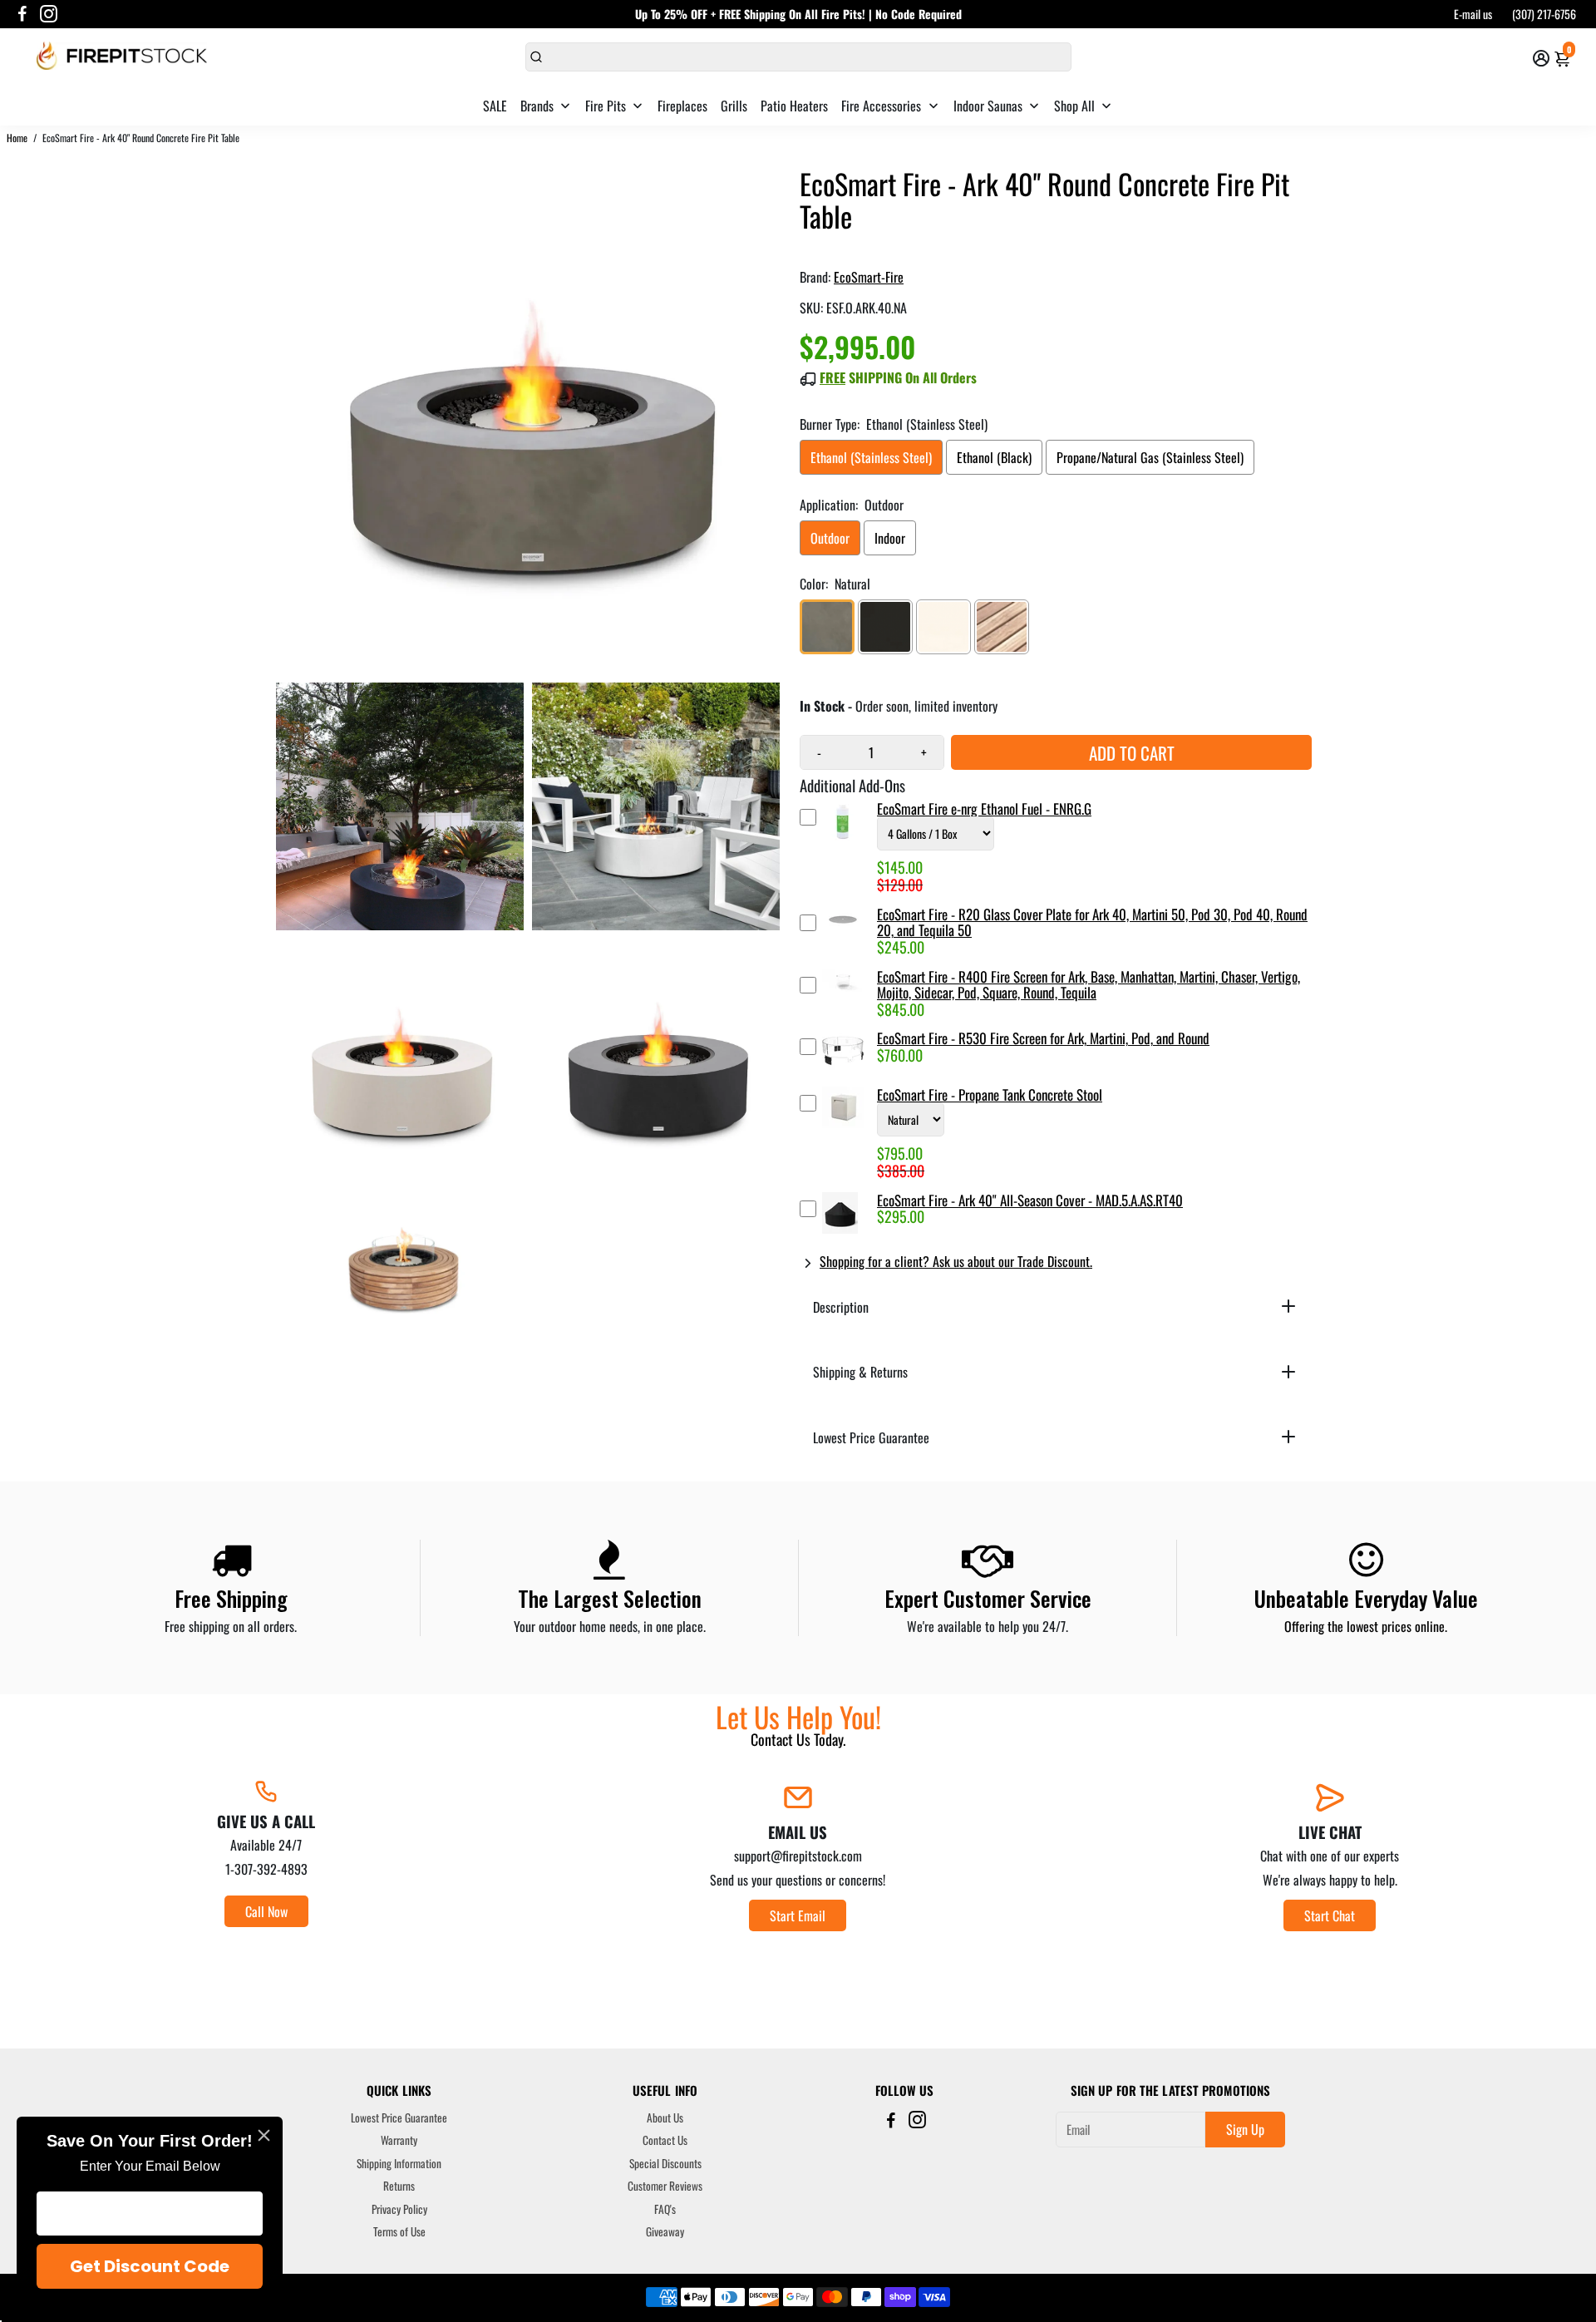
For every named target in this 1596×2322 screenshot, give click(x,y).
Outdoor (830, 538)
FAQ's (665, 2210)
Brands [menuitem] (537, 106)
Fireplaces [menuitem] (682, 106)
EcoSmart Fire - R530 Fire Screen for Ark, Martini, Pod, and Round (1043, 1038)
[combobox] (798, 57)
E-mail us (1473, 14)
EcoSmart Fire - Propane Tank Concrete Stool (990, 1094)
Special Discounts (665, 2164)
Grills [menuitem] (734, 106)
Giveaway (665, 2232)
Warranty (399, 2141)
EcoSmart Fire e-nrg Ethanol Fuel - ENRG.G (984, 809)
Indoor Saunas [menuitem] (988, 106)
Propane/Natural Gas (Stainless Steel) (1150, 457)
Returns (399, 2186)
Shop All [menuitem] (1074, 106)
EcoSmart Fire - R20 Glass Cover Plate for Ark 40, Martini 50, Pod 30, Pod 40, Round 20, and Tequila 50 (1092, 922)
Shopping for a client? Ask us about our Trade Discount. (956, 1261)
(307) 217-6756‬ (1544, 14)
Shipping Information (399, 2164)
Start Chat (1330, 1915)
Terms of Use (399, 2232)
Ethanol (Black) (994, 457)
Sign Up (1245, 2129)
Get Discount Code (150, 2266)
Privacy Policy (399, 2210)
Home (17, 138)
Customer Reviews (665, 2186)
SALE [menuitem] (495, 106)
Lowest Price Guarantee (399, 2118)
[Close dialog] (264, 2135)
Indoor (890, 538)
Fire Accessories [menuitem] (881, 106)
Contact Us (665, 2141)
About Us (665, 2118)
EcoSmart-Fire (869, 277)
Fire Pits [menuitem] (606, 106)
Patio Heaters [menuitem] (794, 106)
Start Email (798, 1915)
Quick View (843, 848)
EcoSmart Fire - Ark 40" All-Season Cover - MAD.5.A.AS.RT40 (1030, 1200)
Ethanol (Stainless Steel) (871, 457)
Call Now (266, 1911)
